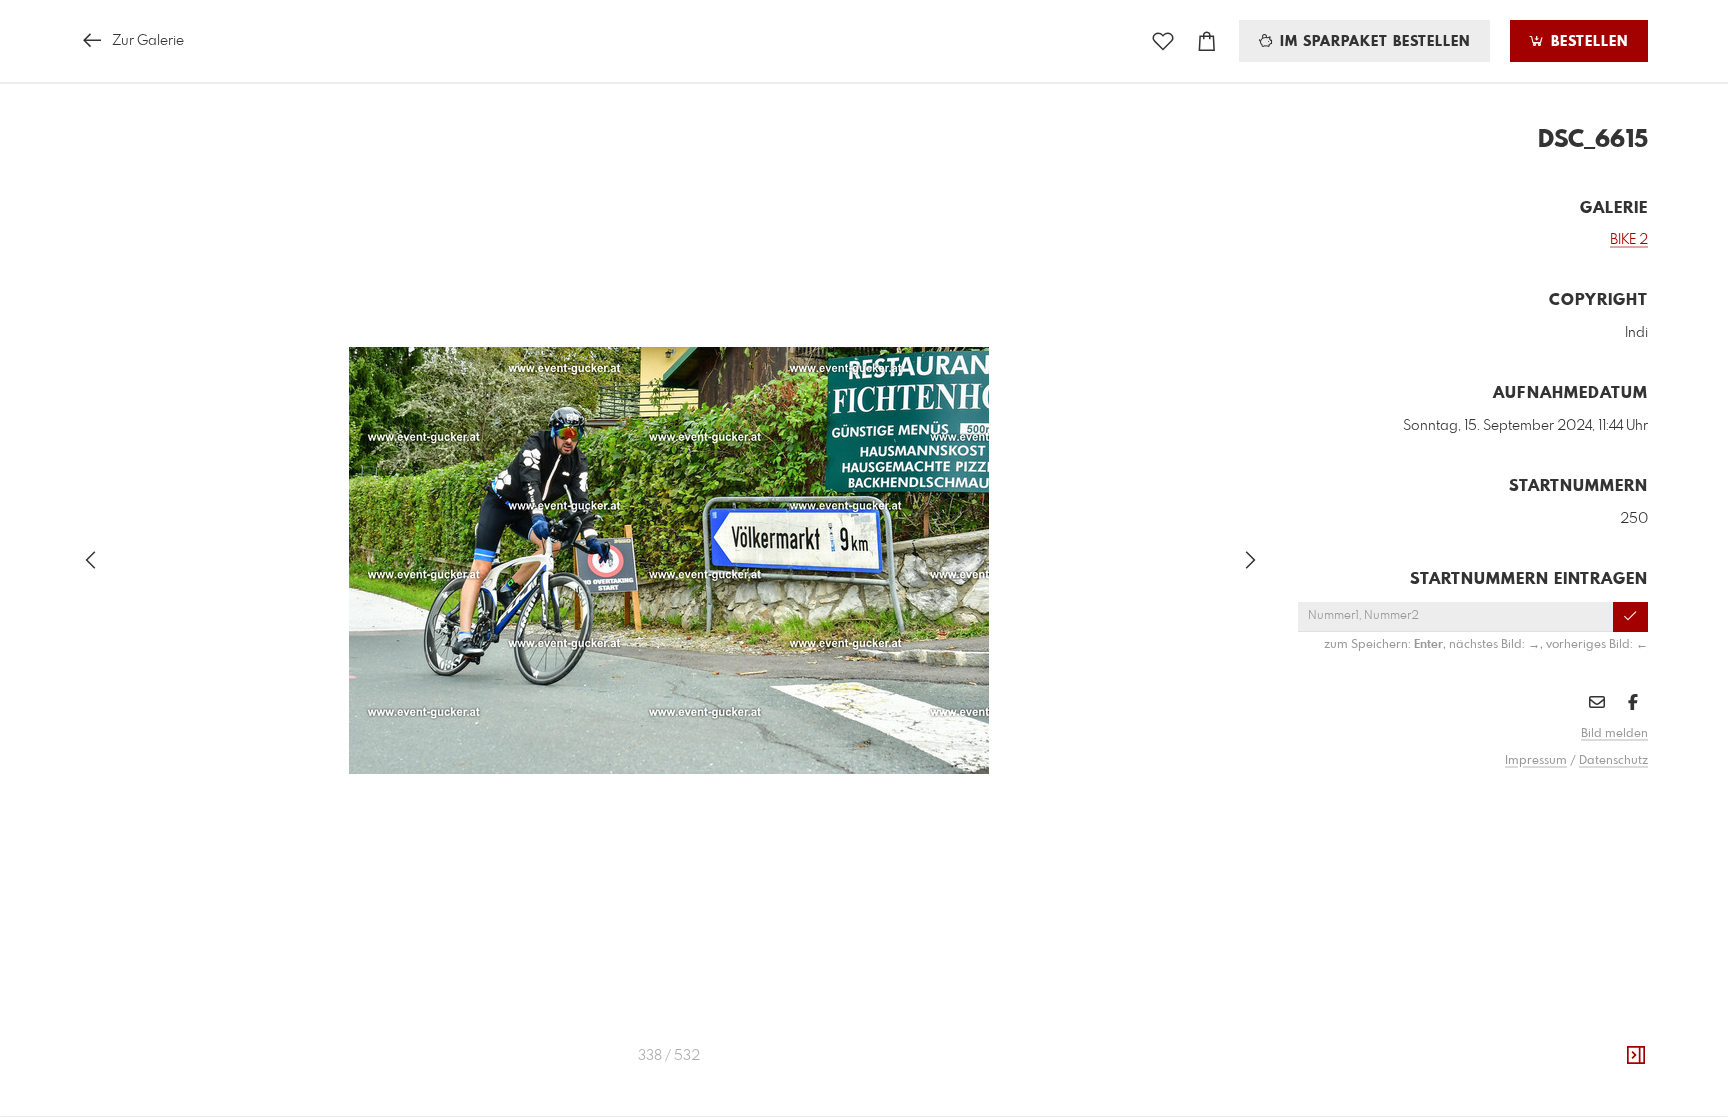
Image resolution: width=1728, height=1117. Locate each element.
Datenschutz (1613, 761)
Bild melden (1614, 734)
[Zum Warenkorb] (1207, 41)
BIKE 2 (1629, 240)
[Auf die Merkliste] (1163, 41)
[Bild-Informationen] (1636, 1056)
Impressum (1536, 761)
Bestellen (1587, 42)
